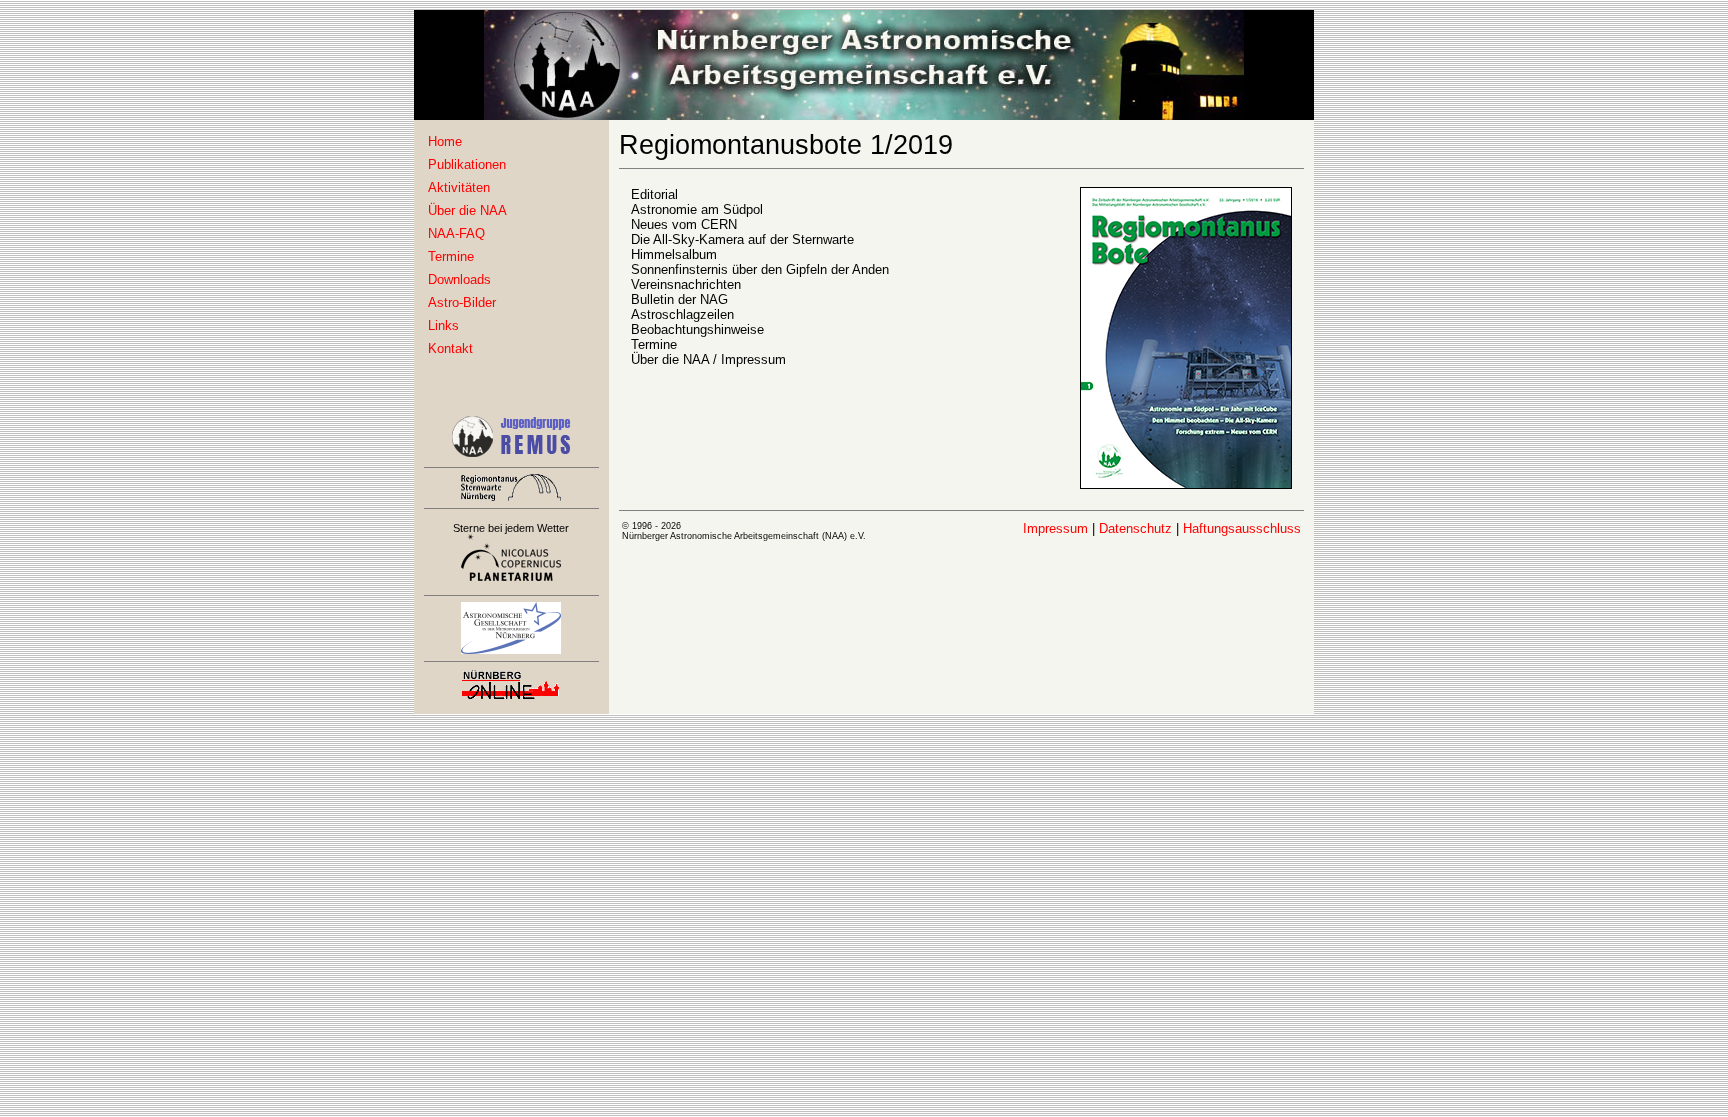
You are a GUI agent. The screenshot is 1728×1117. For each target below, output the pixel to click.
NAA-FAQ (456, 233)
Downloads (459, 279)
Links (443, 325)
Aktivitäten (459, 187)
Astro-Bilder (462, 302)
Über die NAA (467, 210)
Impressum (1055, 528)
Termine (451, 256)
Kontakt (450, 348)
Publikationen (467, 164)
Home (445, 141)
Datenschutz (1135, 528)
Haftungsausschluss (1242, 528)
